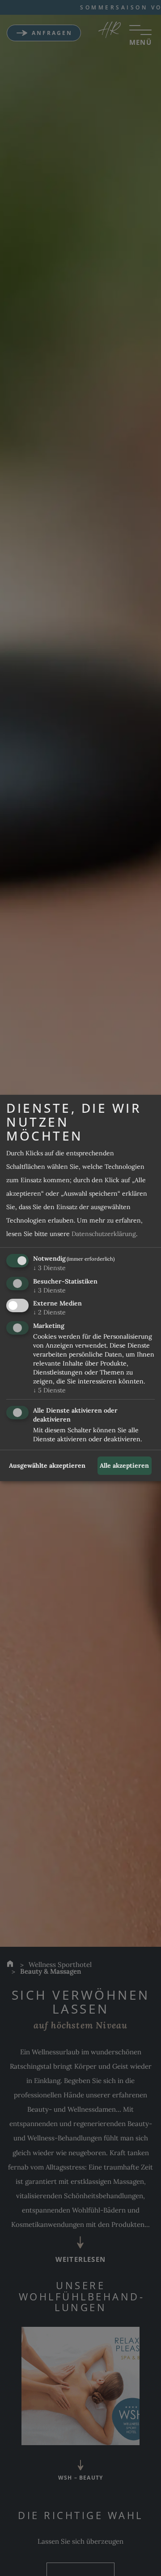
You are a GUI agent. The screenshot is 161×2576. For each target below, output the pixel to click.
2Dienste (49, 1312)
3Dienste (49, 1268)
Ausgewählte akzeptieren (47, 1465)
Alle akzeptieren (124, 1465)
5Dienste (49, 1390)
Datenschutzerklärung (104, 1234)
